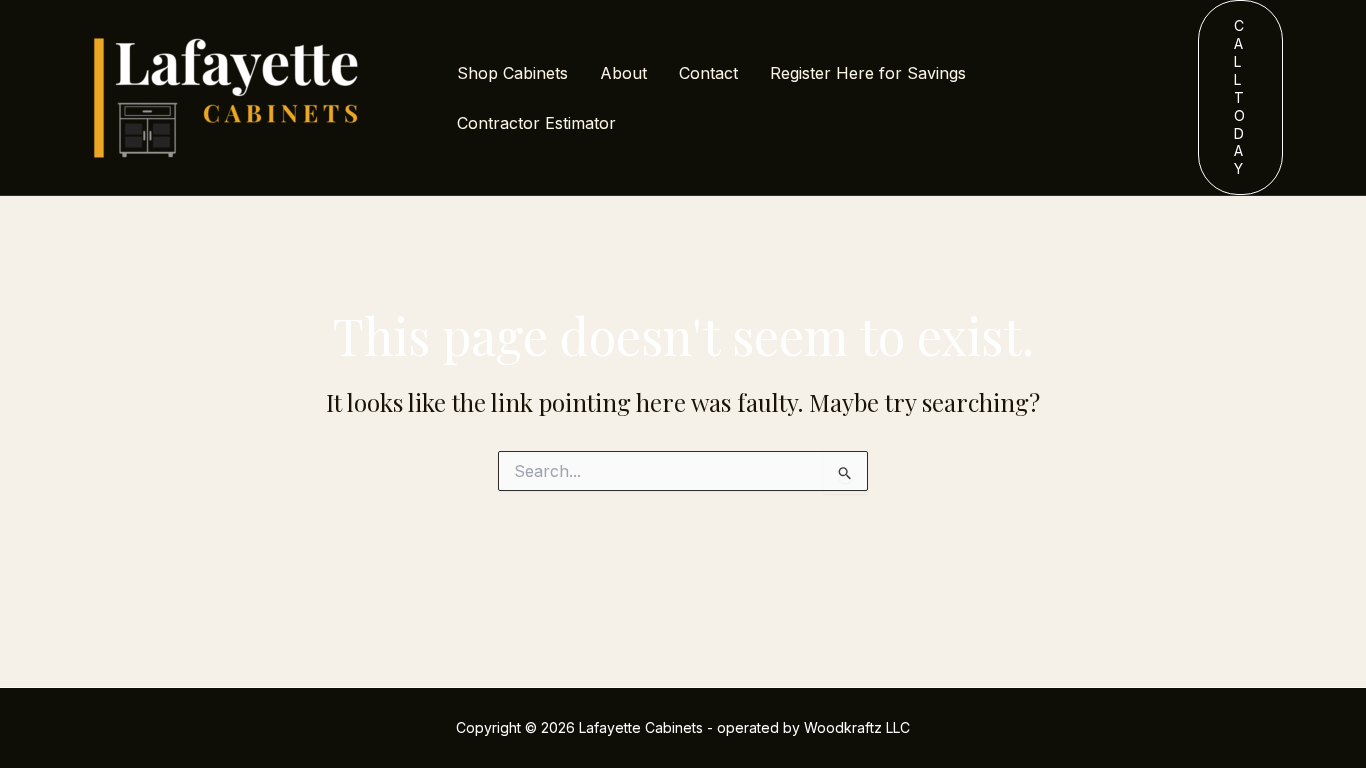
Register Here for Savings (868, 73)
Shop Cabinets (512, 73)
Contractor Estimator (536, 123)
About (623, 73)
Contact (708, 73)
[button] (1240, 97)
